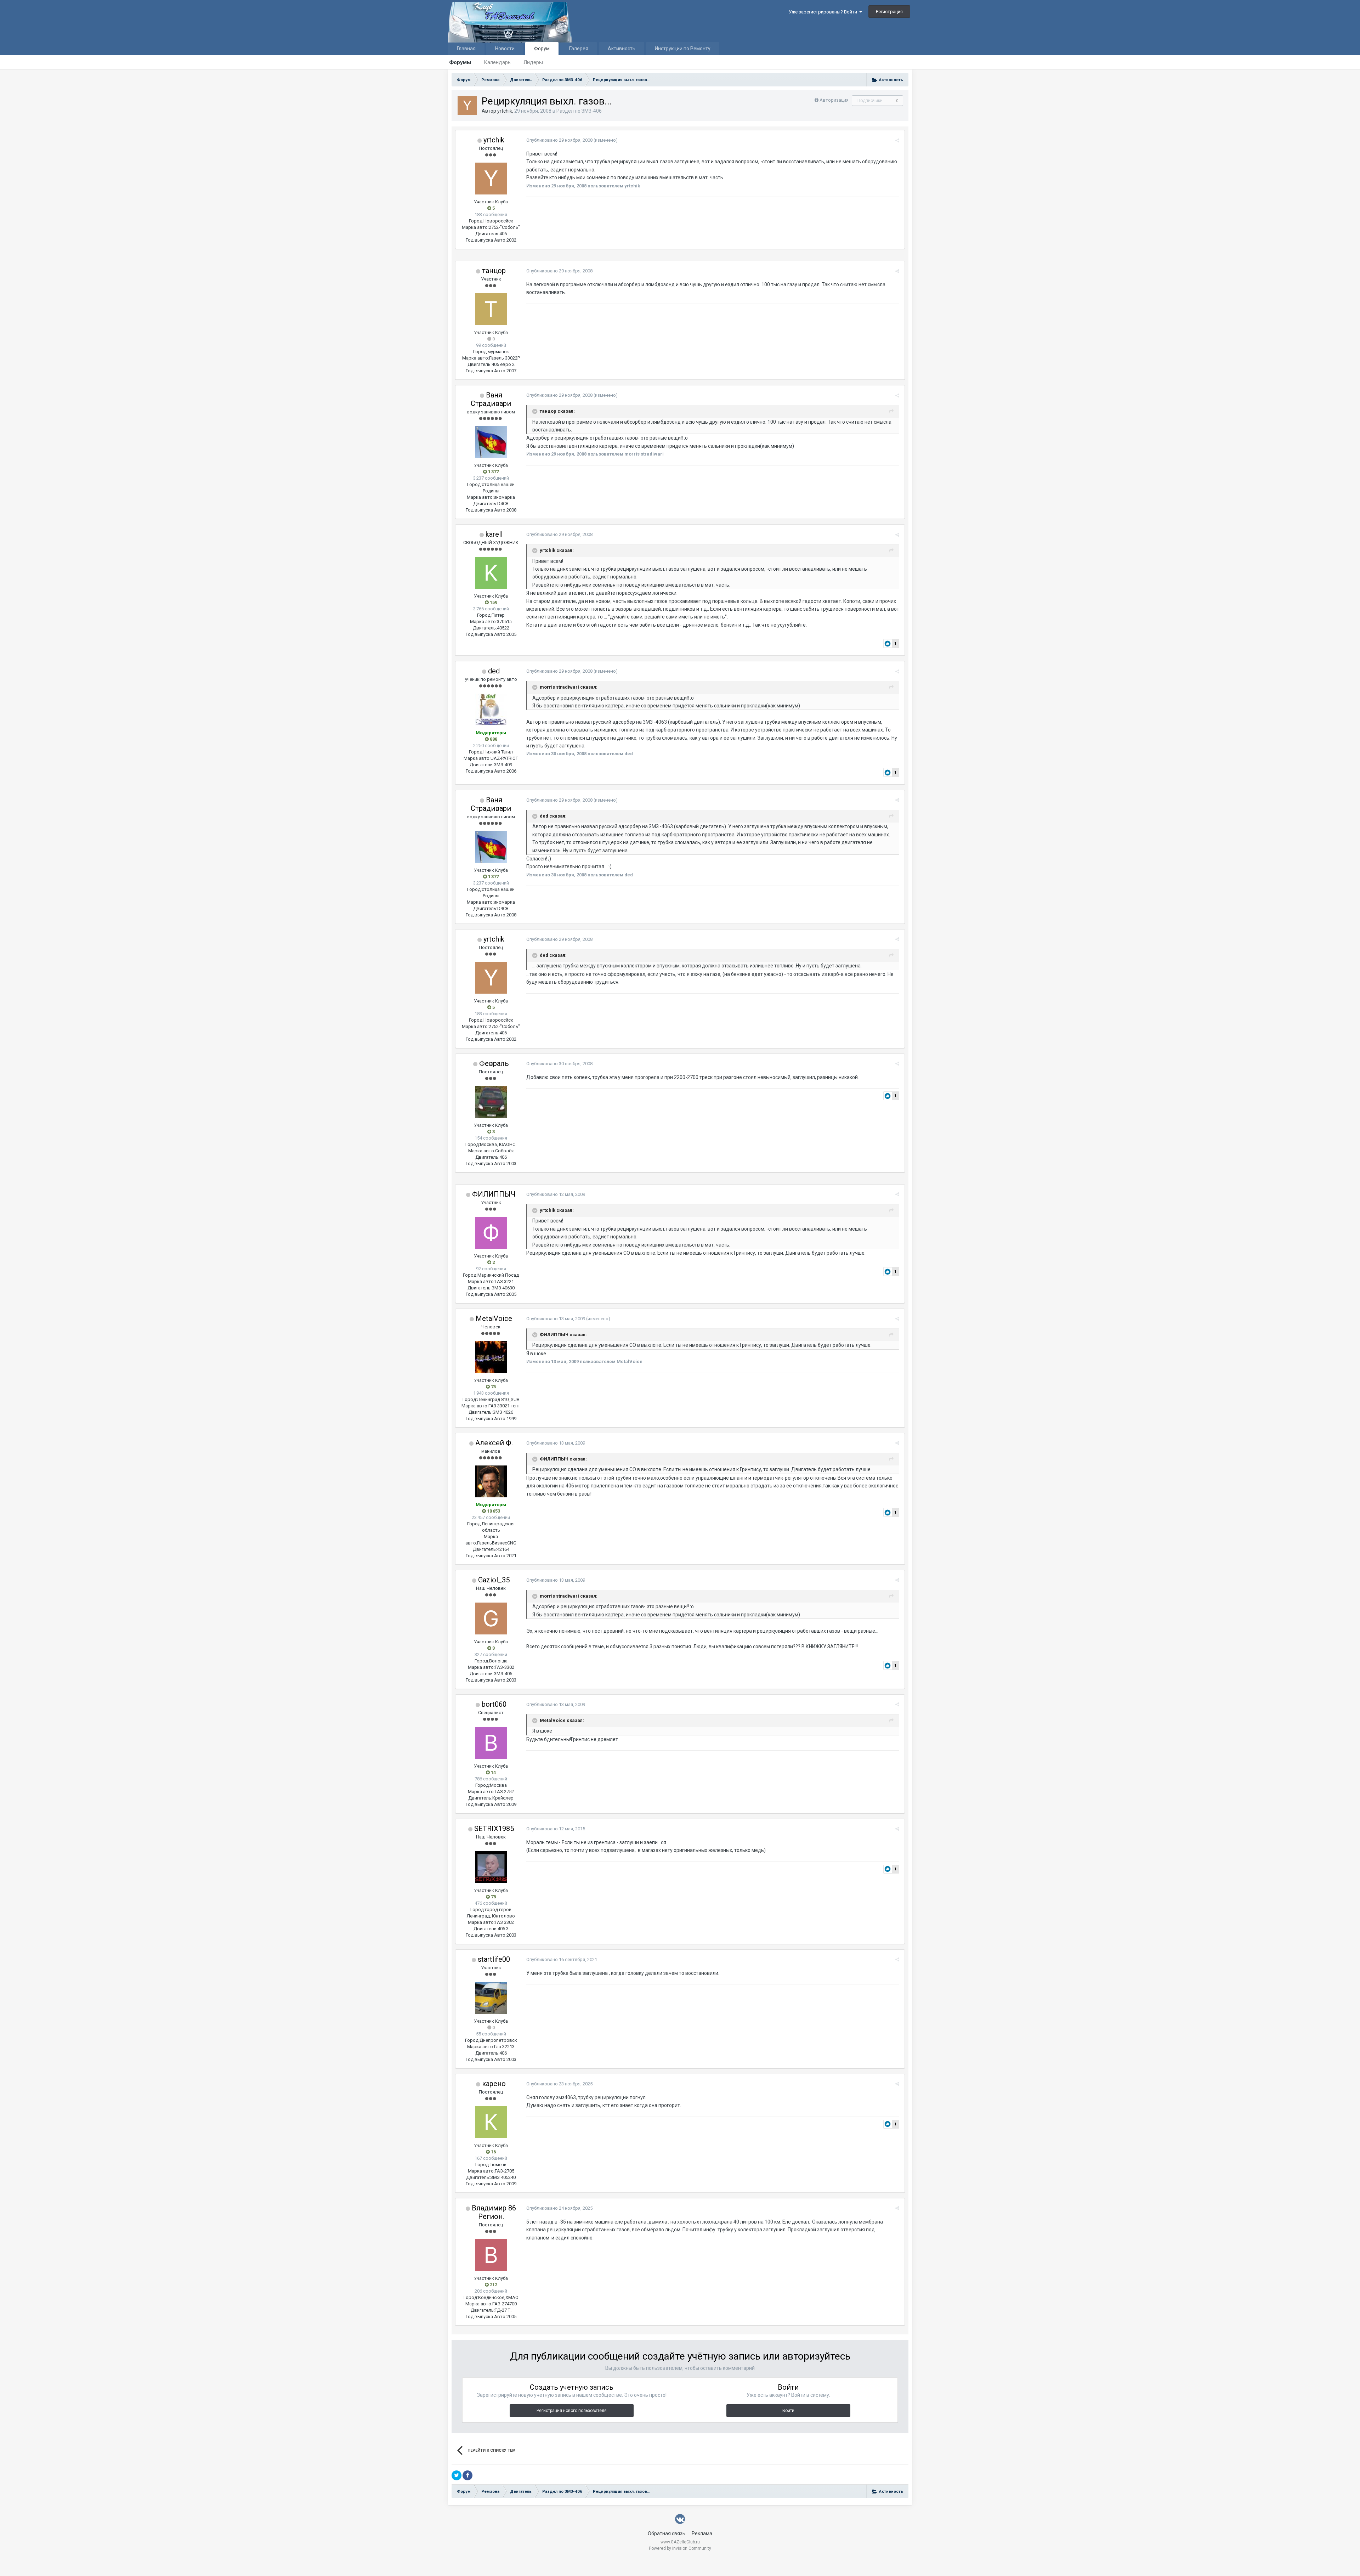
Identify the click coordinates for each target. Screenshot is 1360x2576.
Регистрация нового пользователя (572, 2411)
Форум (542, 49)
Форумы (460, 62)
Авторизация (834, 100)
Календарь (497, 62)
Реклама (702, 2533)
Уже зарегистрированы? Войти (824, 12)
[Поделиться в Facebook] (467, 2475)
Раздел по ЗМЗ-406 (579, 111)
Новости (505, 49)
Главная (466, 49)
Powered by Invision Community (680, 2548)
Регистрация (889, 12)
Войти (788, 2411)
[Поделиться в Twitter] (457, 2475)
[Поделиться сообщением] (897, 140)
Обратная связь (667, 2533)
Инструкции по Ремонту (683, 49)
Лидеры (533, 62)
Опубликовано (559, 140)
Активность (622, 49)
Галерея (579, 49)
